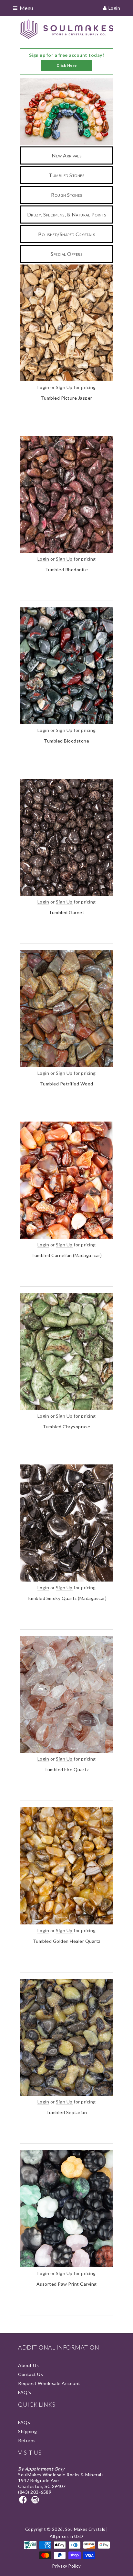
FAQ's (25, 2392)
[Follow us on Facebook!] (24, 2502)
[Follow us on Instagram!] (36, 2502)
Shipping (27, 2431)
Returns (27, 2440)
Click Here (67, 65)
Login (114, 8)
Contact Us (31, 2374)
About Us (28, 2365)
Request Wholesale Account (49, 2383)
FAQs (24, 2422)
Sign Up (64, 387)
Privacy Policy (66, 2566)
